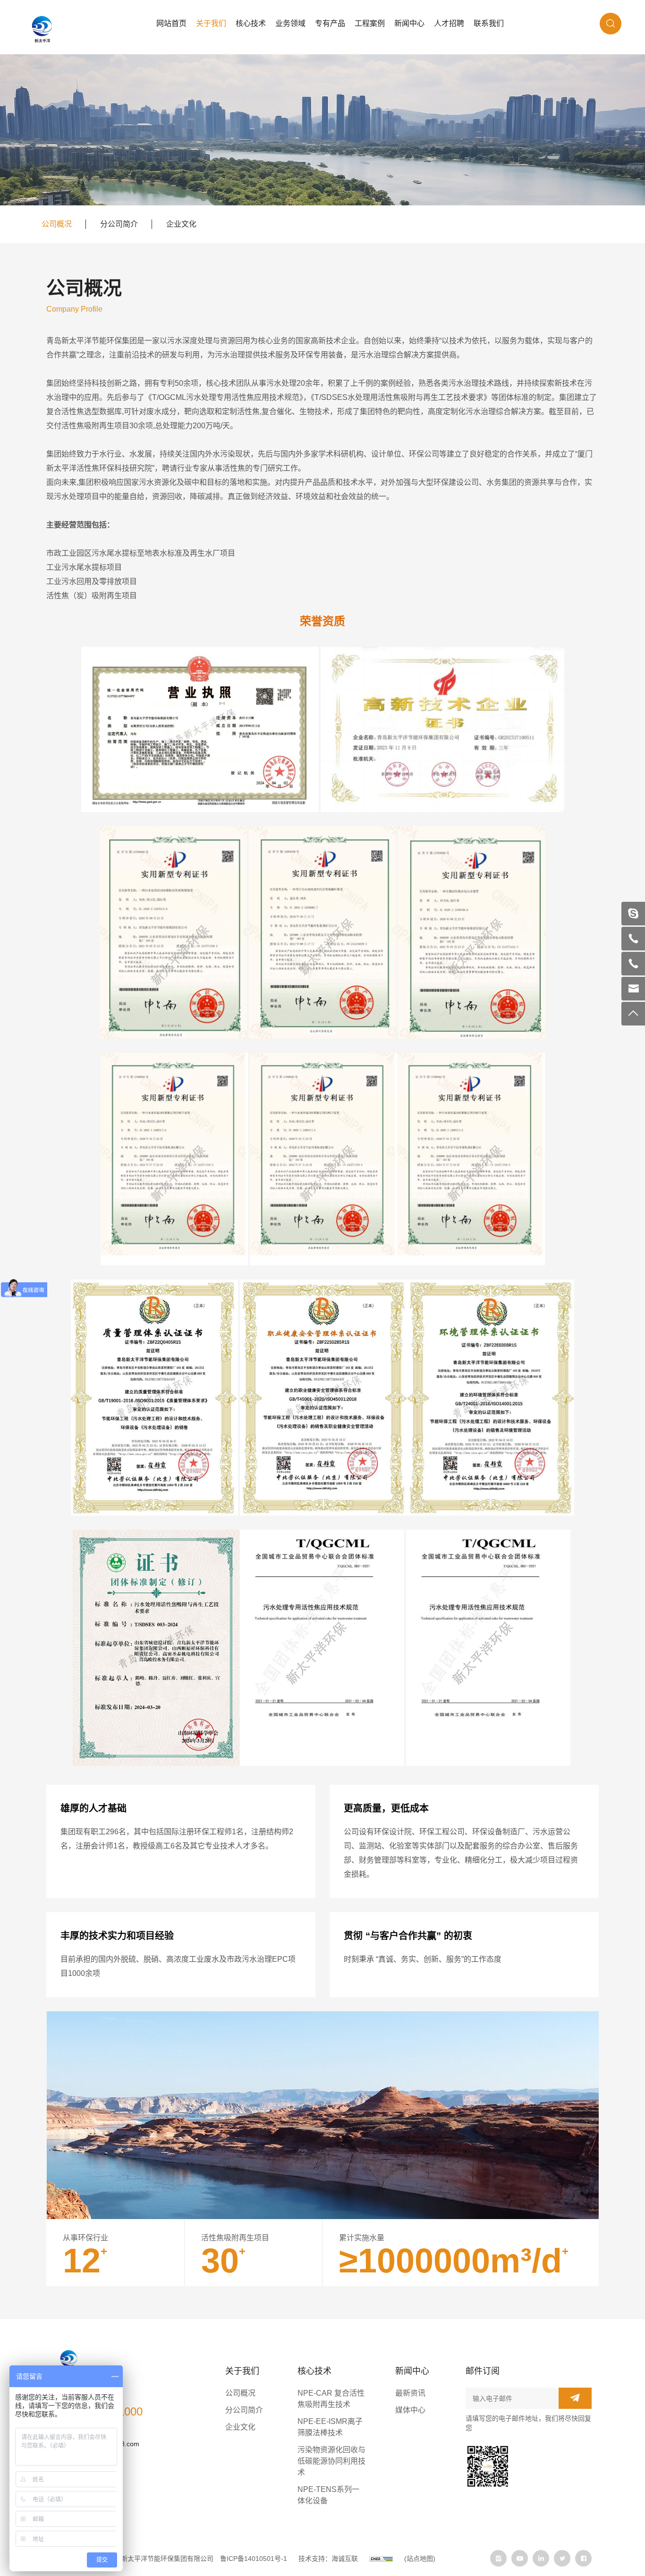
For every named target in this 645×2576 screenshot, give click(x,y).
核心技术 (251, 23)
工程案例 (370, 23)
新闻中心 (409, 23)
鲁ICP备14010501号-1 (254, 2559)
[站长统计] (381, 2559)
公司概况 (57, 224)
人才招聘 (449, 23)
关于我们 (211, 23)
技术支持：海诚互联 (328, 2559)
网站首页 (171, 23)
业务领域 (290, 23)
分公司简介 (119, 224)
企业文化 (181, 224)
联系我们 (489, 23)
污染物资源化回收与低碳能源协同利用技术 (331, 2461)
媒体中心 (410, 2410)
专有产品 (330, 23)
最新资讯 (410, 2393)
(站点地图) (420, 2559)
